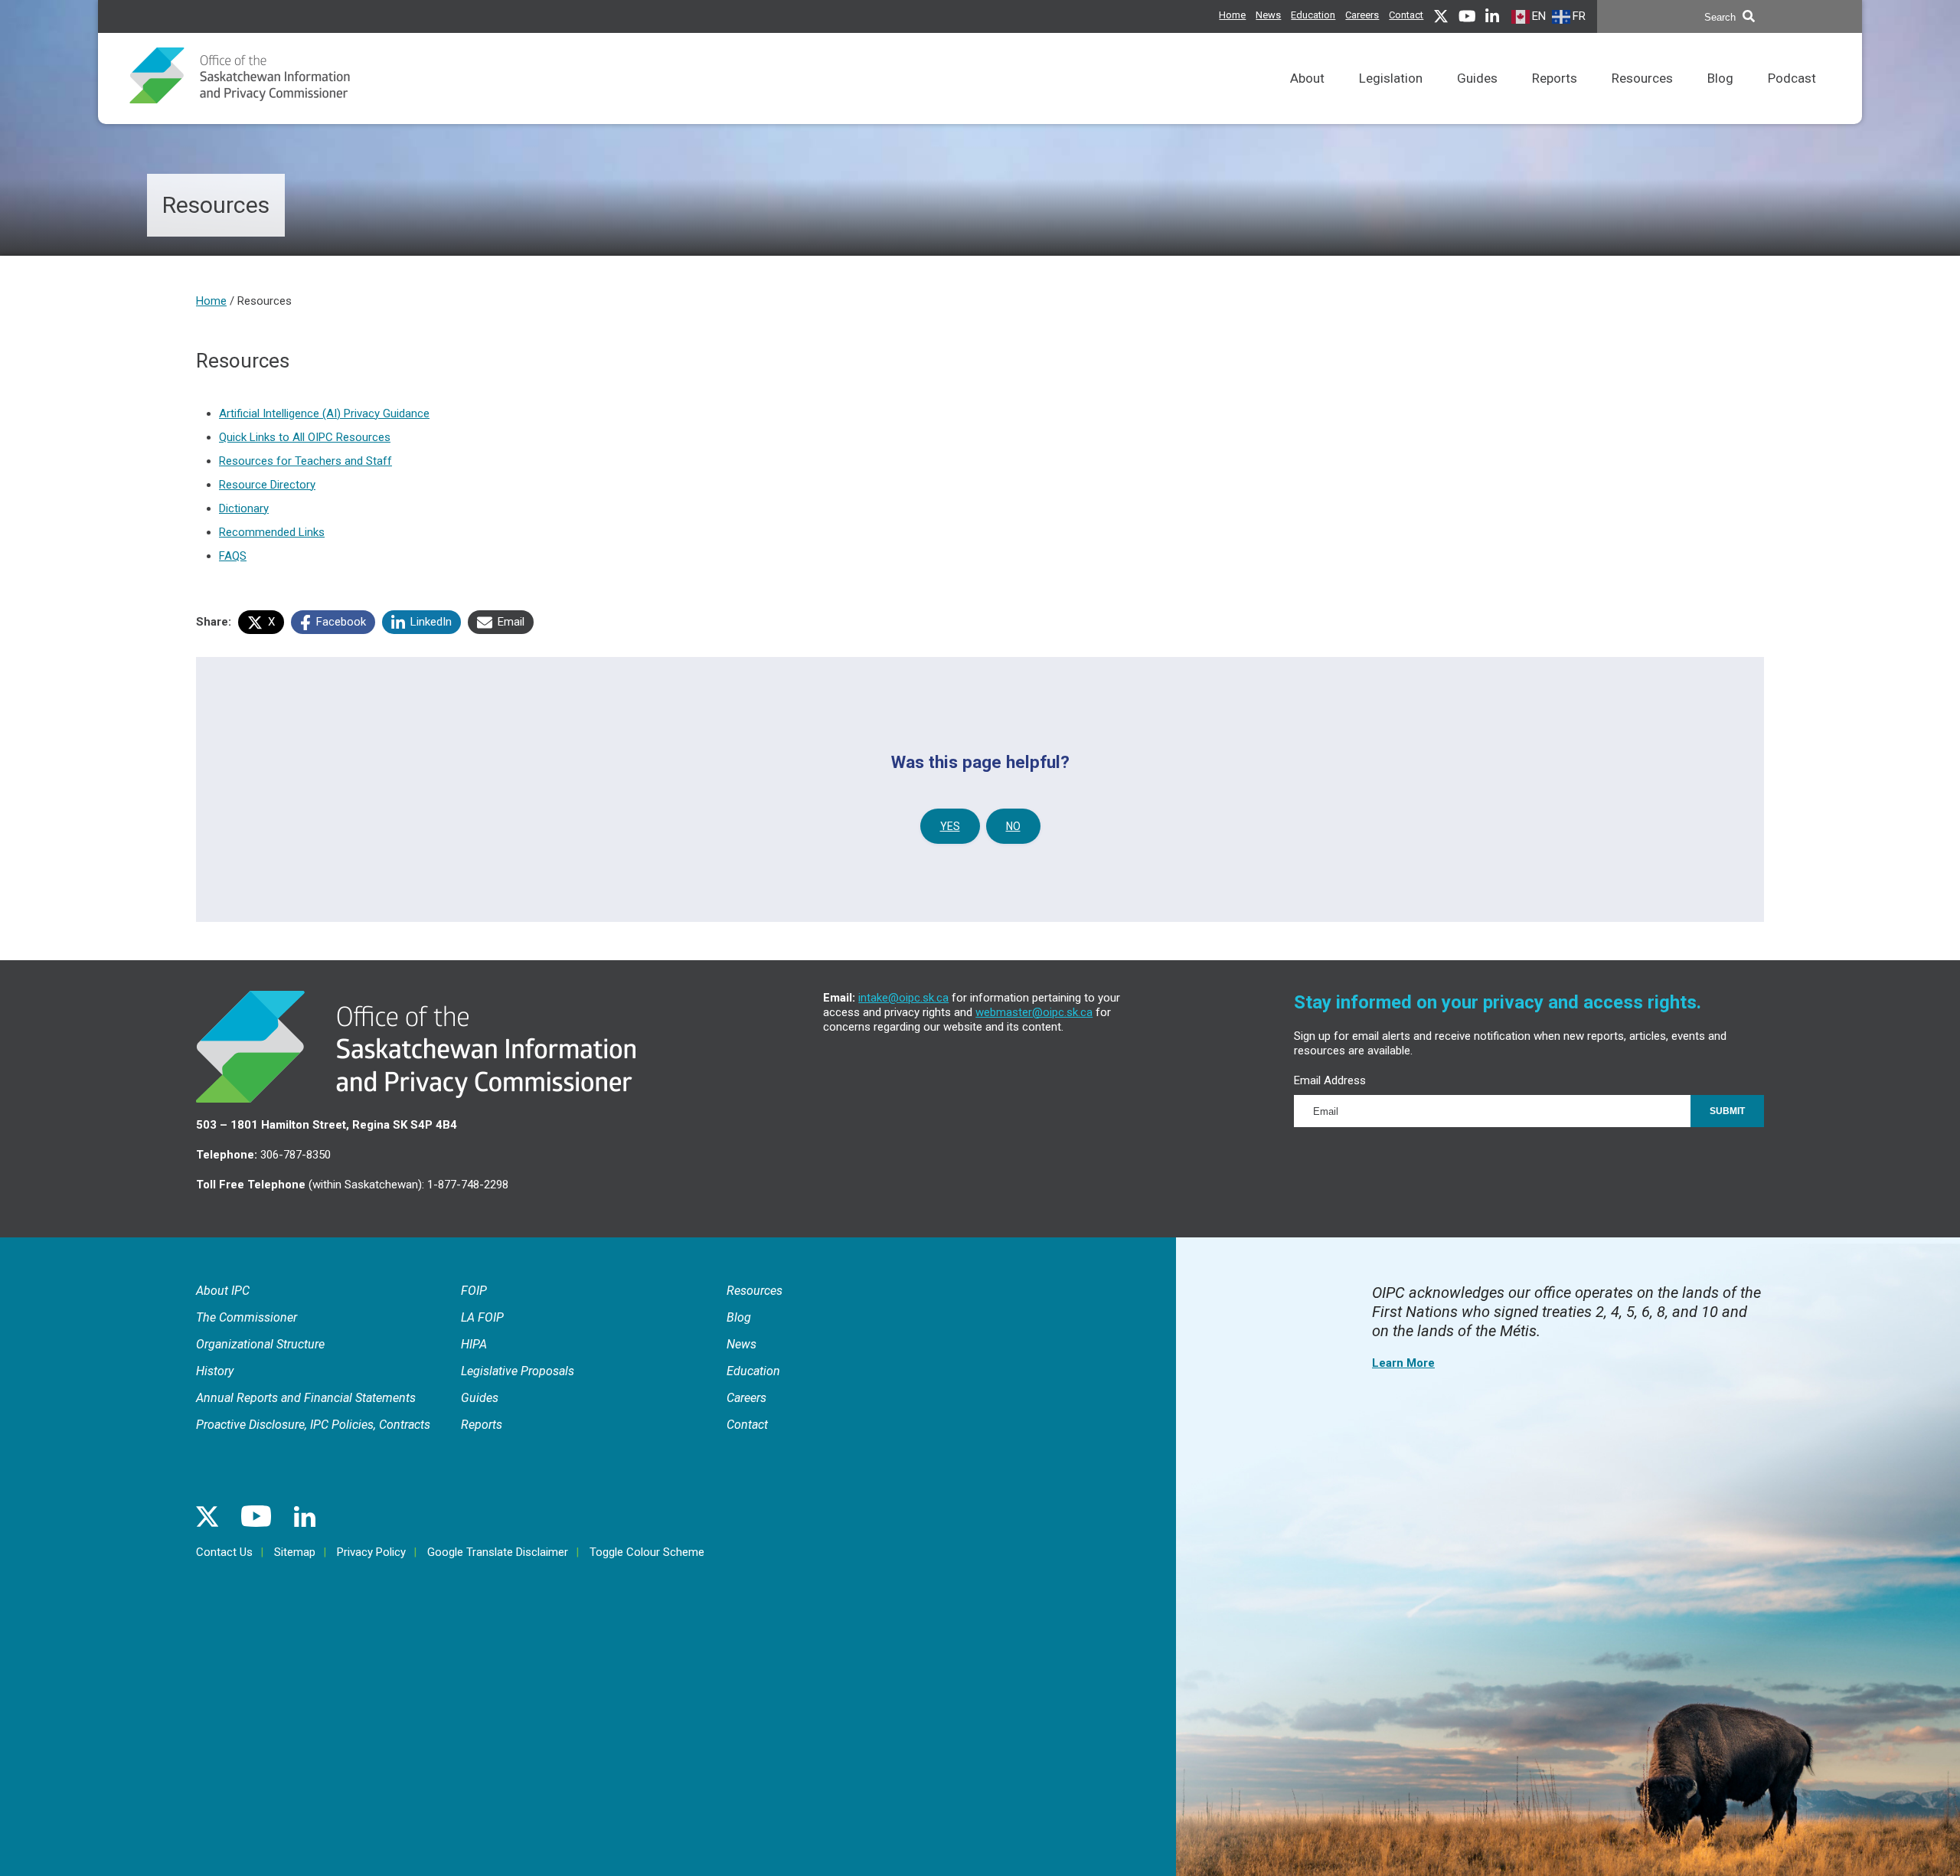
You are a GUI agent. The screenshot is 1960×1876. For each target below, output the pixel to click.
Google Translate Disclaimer (498, 1552)
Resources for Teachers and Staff (305, 461)
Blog (1720, 78)
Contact (1406, 15)
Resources (1642, 78)
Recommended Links (272, 532)
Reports (1555, 78)
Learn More (1403, 1363)
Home (1232, 15)
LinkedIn (430, 622)
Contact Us (224, 1552)
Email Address (1330, 1080)
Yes (950, 826)
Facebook (340, 622)
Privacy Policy (371, 1552)
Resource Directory (267, 485)
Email (510, 622)
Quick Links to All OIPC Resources (305, 437)
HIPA (474, 1344)
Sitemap (295, 1552)
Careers (1362, 15)
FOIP (474, 1291)
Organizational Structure (260, 1344)
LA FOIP (482, 1317)
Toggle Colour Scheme (647, 1552)
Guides (1477, 78)
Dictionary (244, 508)
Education (1313, 15)
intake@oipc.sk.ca (903, 998)
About (1307, 78)
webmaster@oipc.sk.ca (1034, 1012)
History (215, 1371)
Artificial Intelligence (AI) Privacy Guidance (324, 413)
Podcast (1792, 78)
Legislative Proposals (518, 1371)
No (1013, 826)
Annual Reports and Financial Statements (306, 1398)
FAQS (233, 556)
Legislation (1391, 78)
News (1268, 15)
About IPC (223, 1291)
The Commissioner (247, 1317)
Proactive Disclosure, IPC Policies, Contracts (313, 1425)
